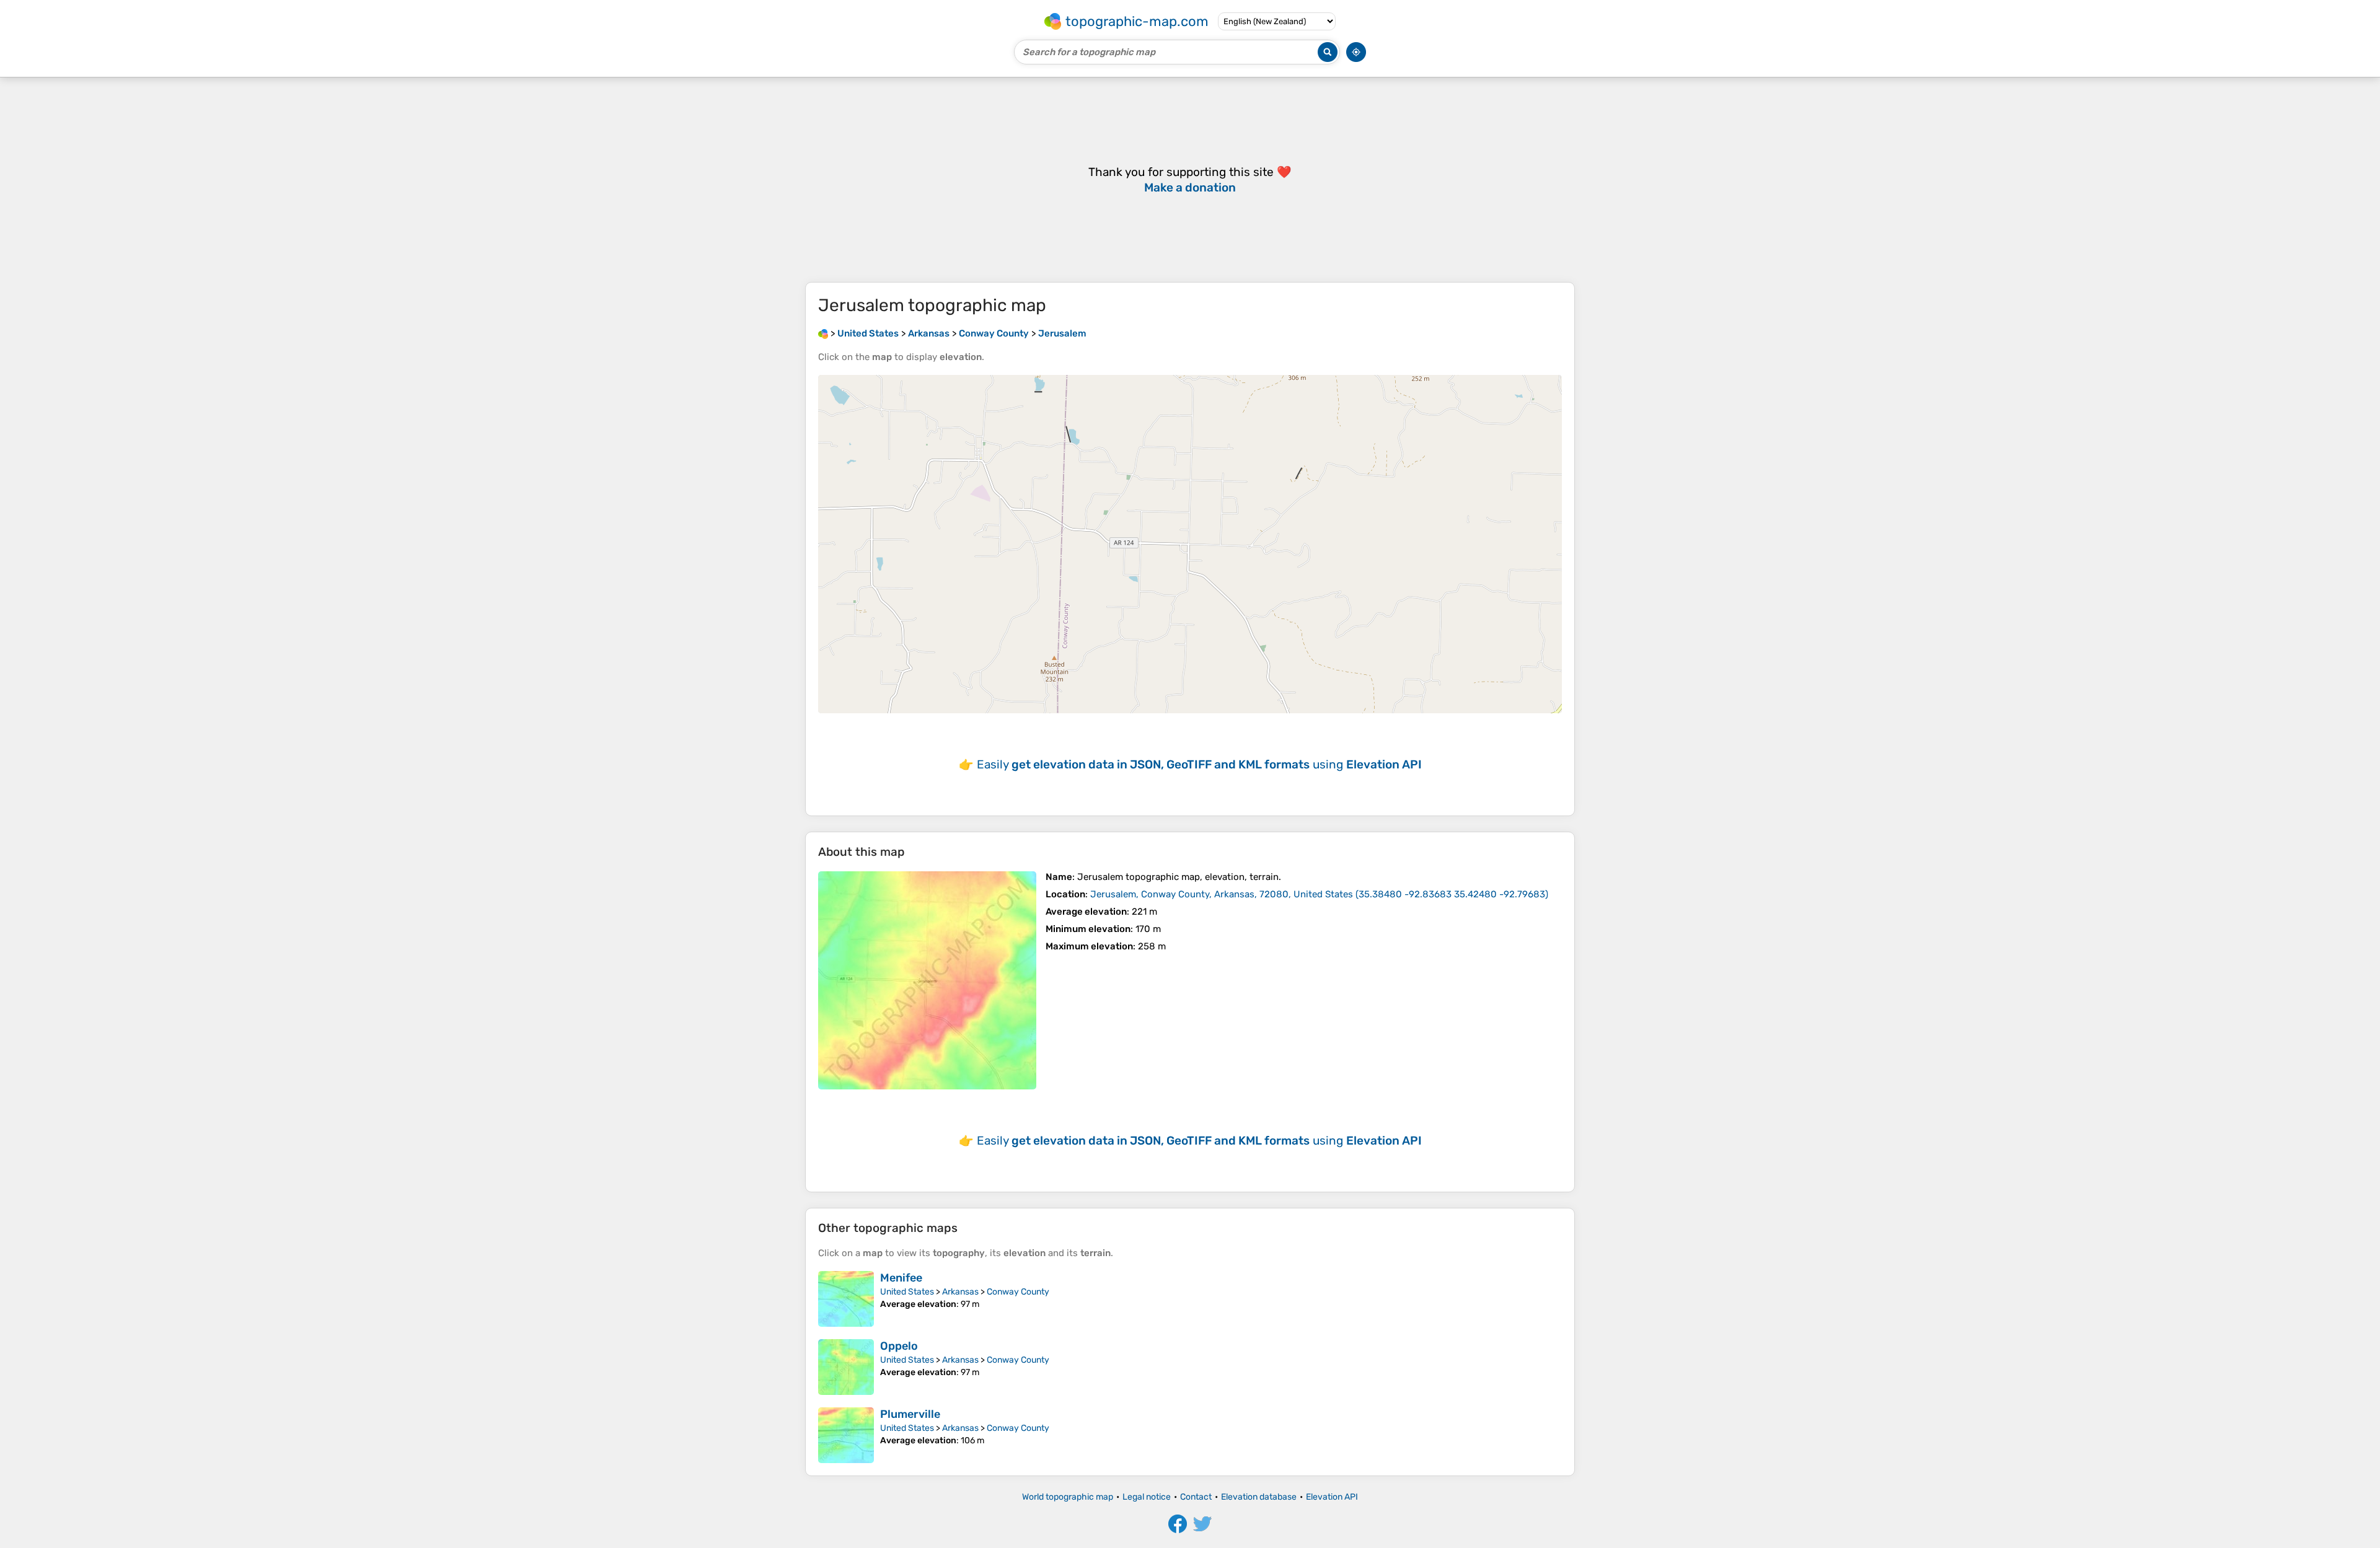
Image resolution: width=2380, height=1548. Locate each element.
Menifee (901, 1278)
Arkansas (960, 1292)
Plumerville (910, 1414)
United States (907, 1292)
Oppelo (899, 1346)
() (1319, 894)
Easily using (1199, 764)
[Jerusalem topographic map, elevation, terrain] (927, 980)
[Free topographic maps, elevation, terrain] (823, 333)
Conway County (1018, 1292)
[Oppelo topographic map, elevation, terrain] (846, 1367)
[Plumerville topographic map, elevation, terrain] (846, 1435)
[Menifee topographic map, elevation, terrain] (846, 1299)
